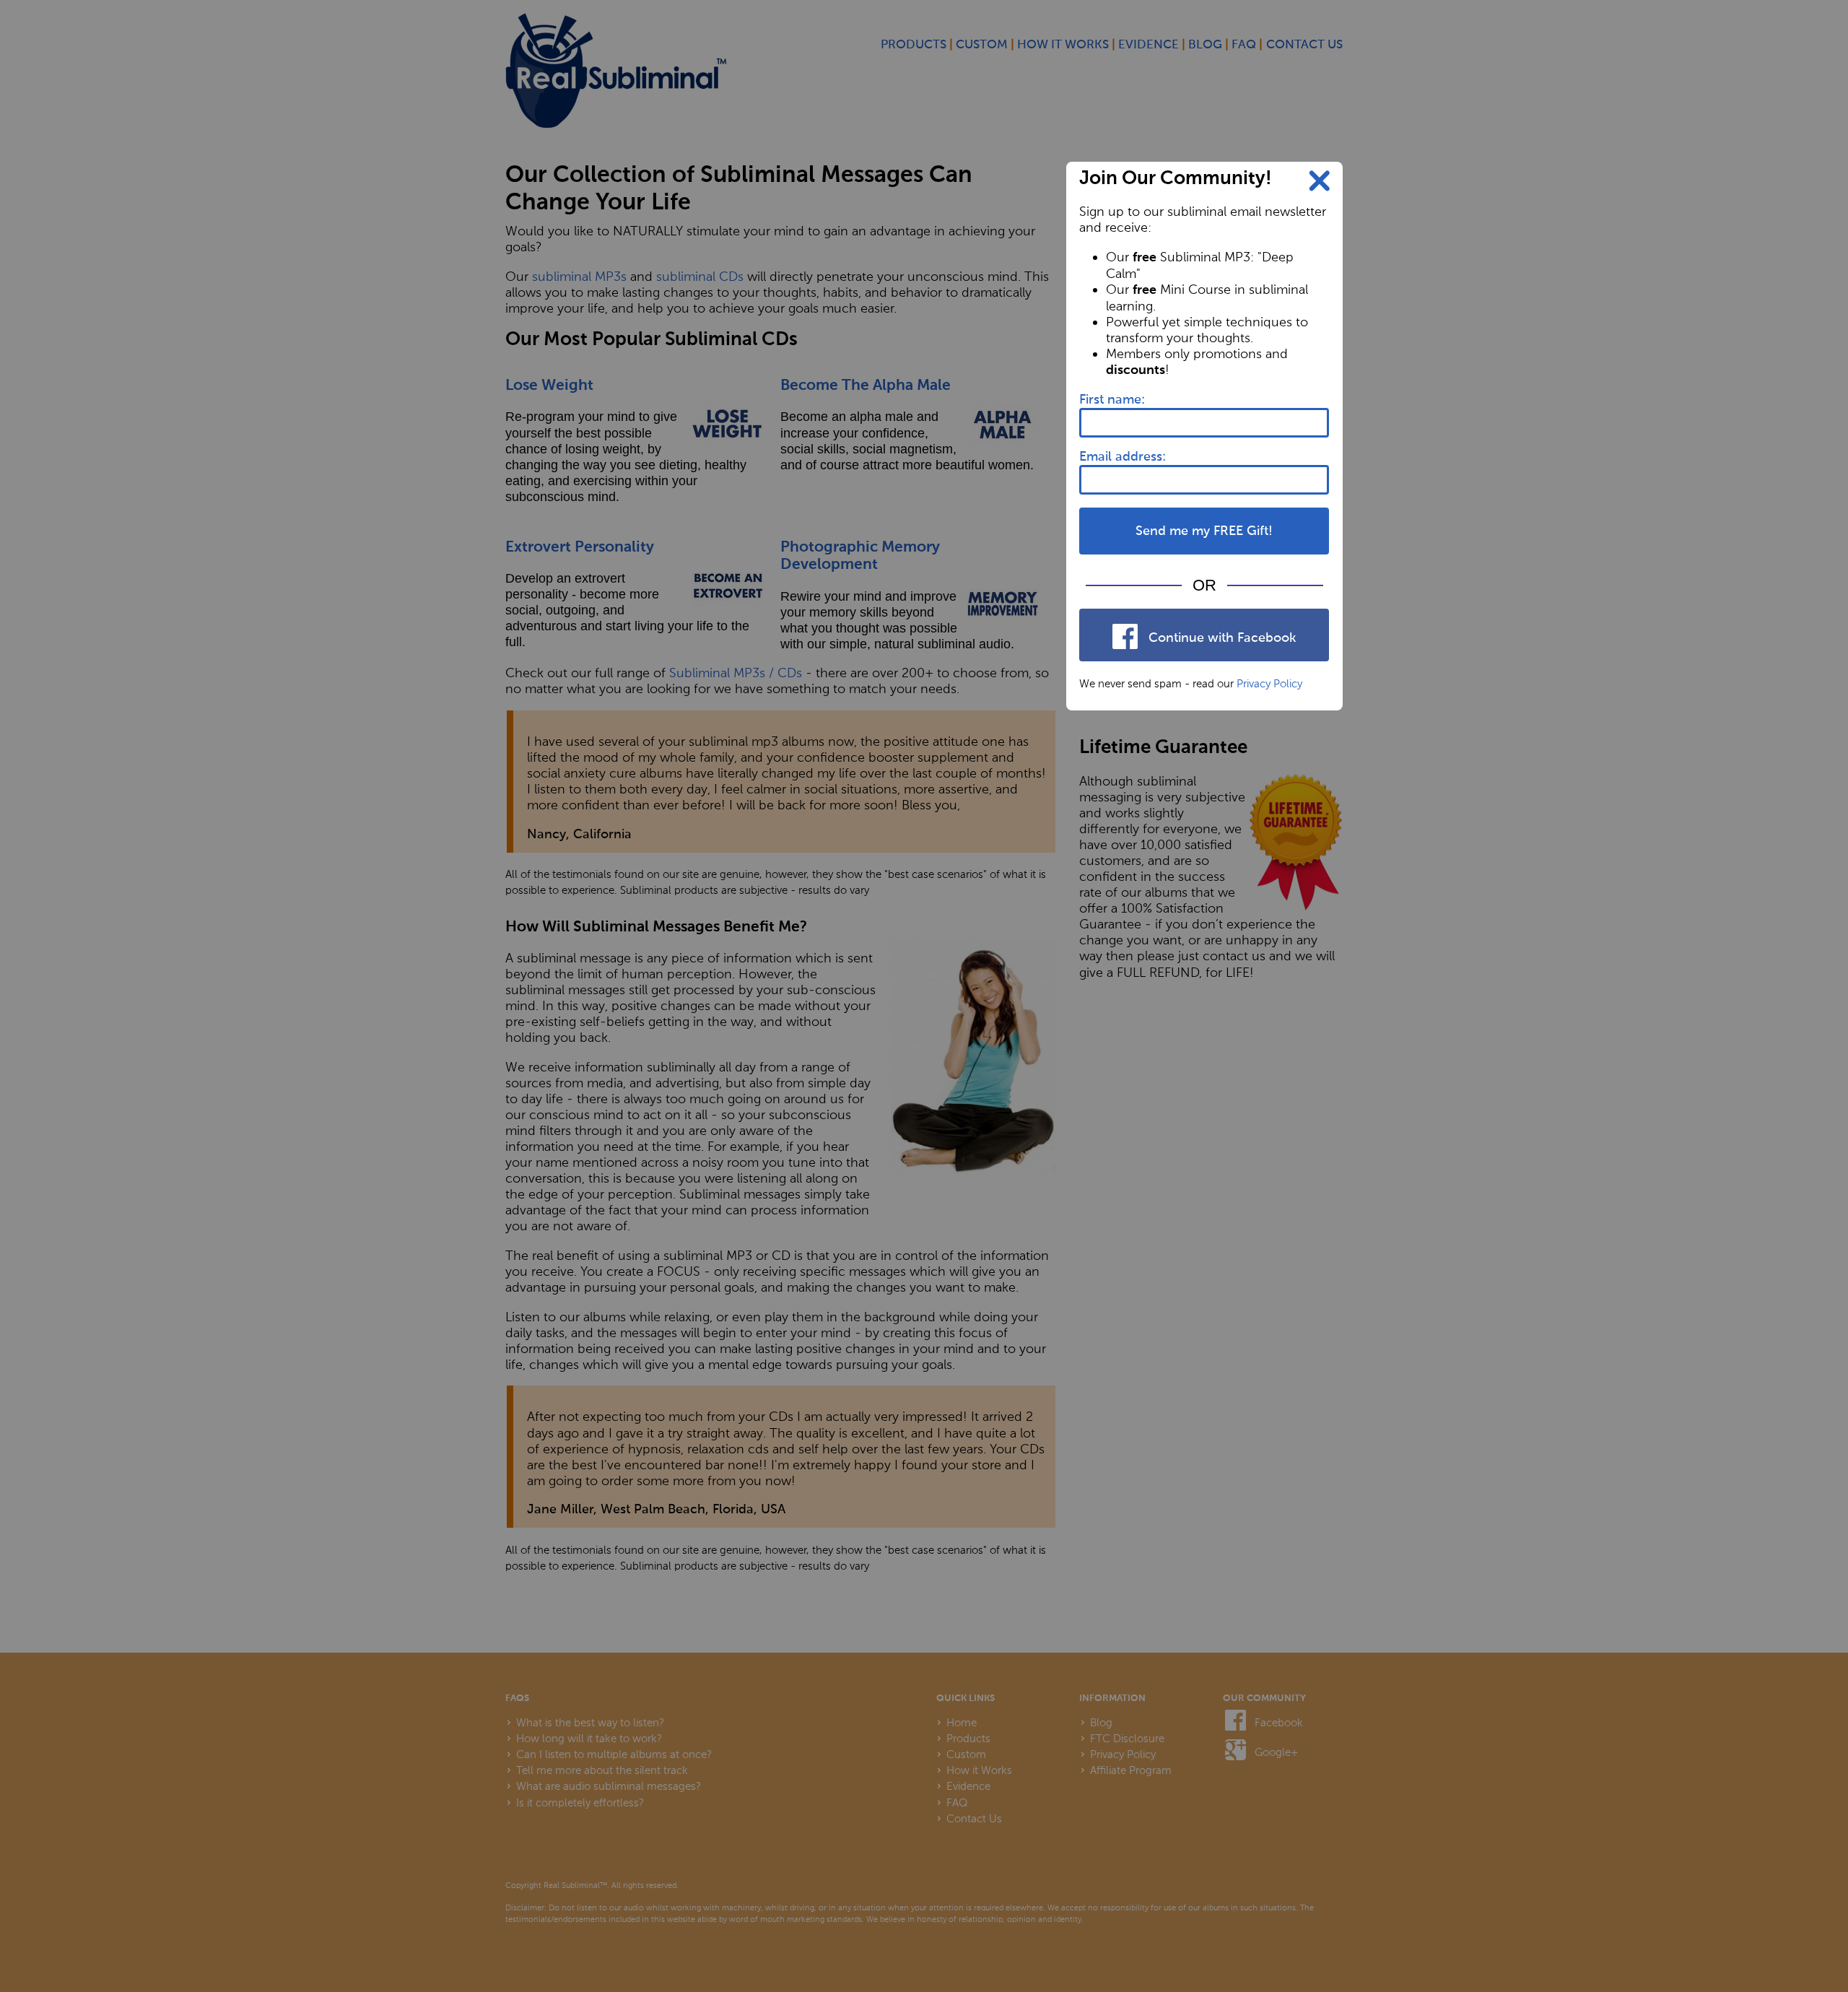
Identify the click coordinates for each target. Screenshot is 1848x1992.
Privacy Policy (1269, 684)
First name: (1112, 400)
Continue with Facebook (1220, 638)
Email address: (1123, 457)
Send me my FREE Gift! (1204, 531)
